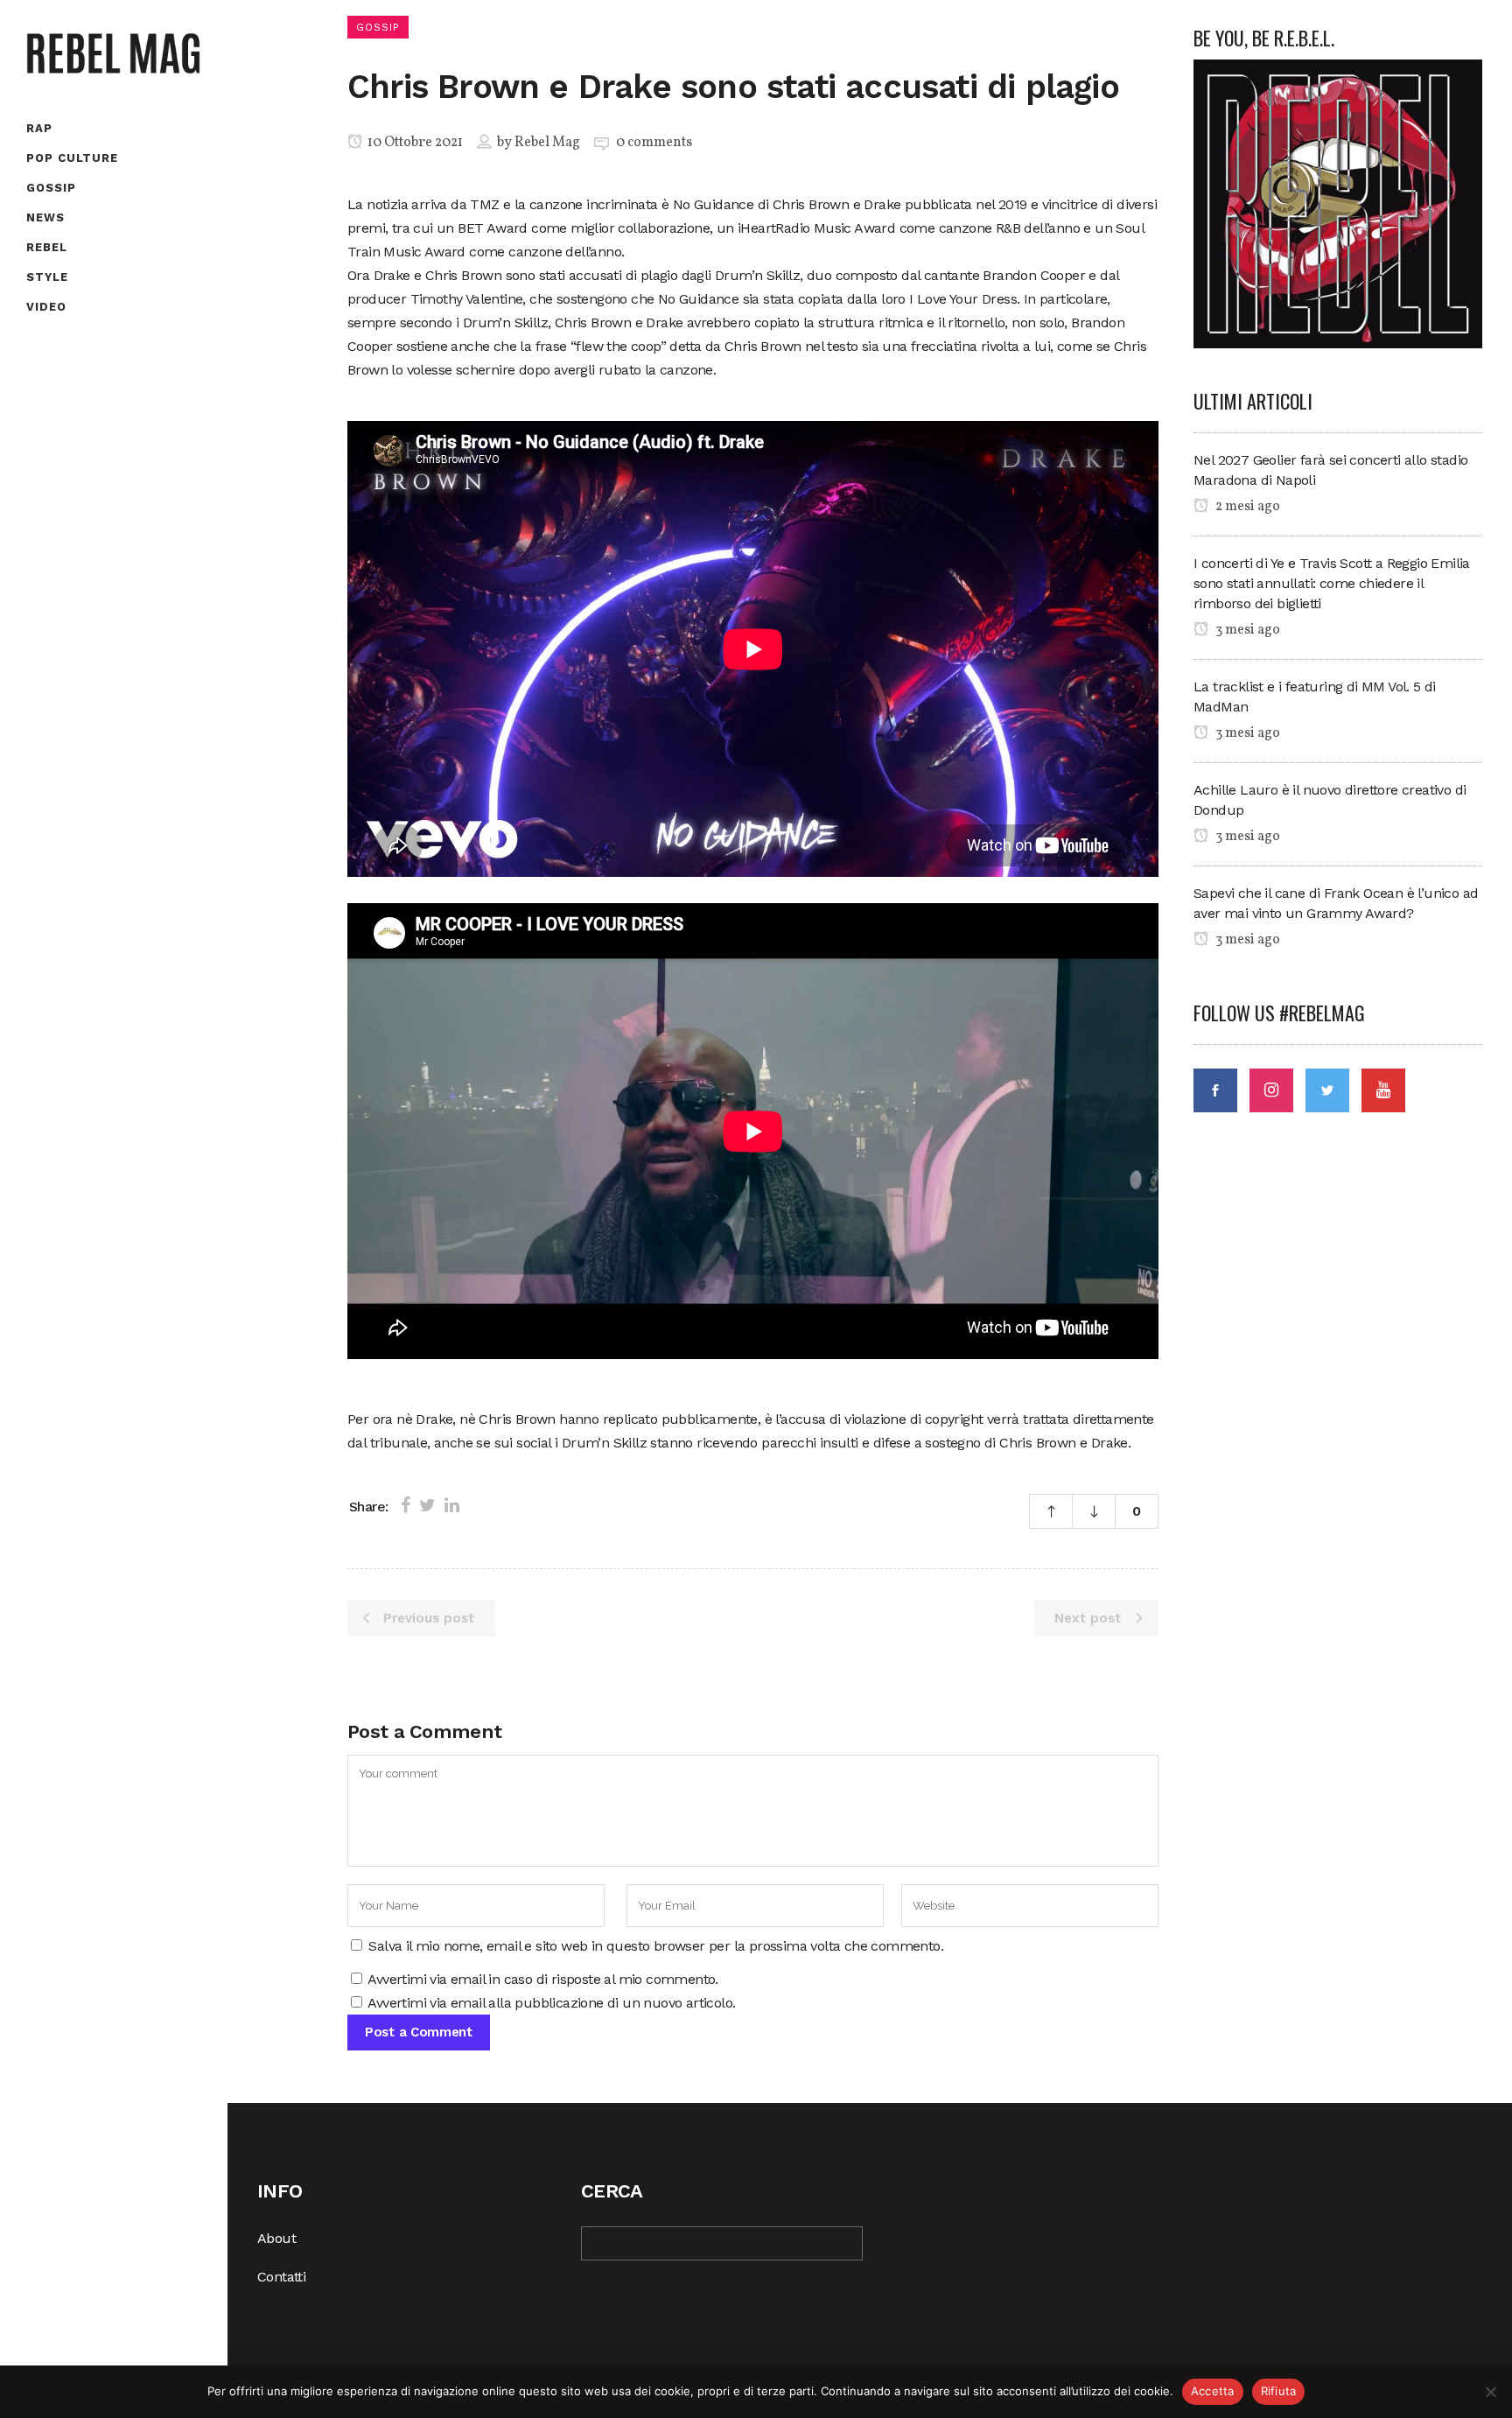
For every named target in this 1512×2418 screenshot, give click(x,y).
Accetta (1213, 2391)
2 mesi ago (1246, 507)
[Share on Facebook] (406, 1505)
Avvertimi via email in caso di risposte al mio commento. (542, 1979)
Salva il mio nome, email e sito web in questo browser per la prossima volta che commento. (656, 1946)
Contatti (281, 2277)
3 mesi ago (1246, 630)
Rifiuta (1279, 2391)
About (276, 2238)
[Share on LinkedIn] (452, 1505)
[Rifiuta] (1490, 2392)
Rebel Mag (547, 143)
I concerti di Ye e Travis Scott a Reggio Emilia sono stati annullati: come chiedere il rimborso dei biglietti (1332, 583)
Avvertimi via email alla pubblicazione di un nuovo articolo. (551, 2003)
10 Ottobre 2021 (414, 143)
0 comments (654, 143)
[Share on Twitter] (427, 1505)
